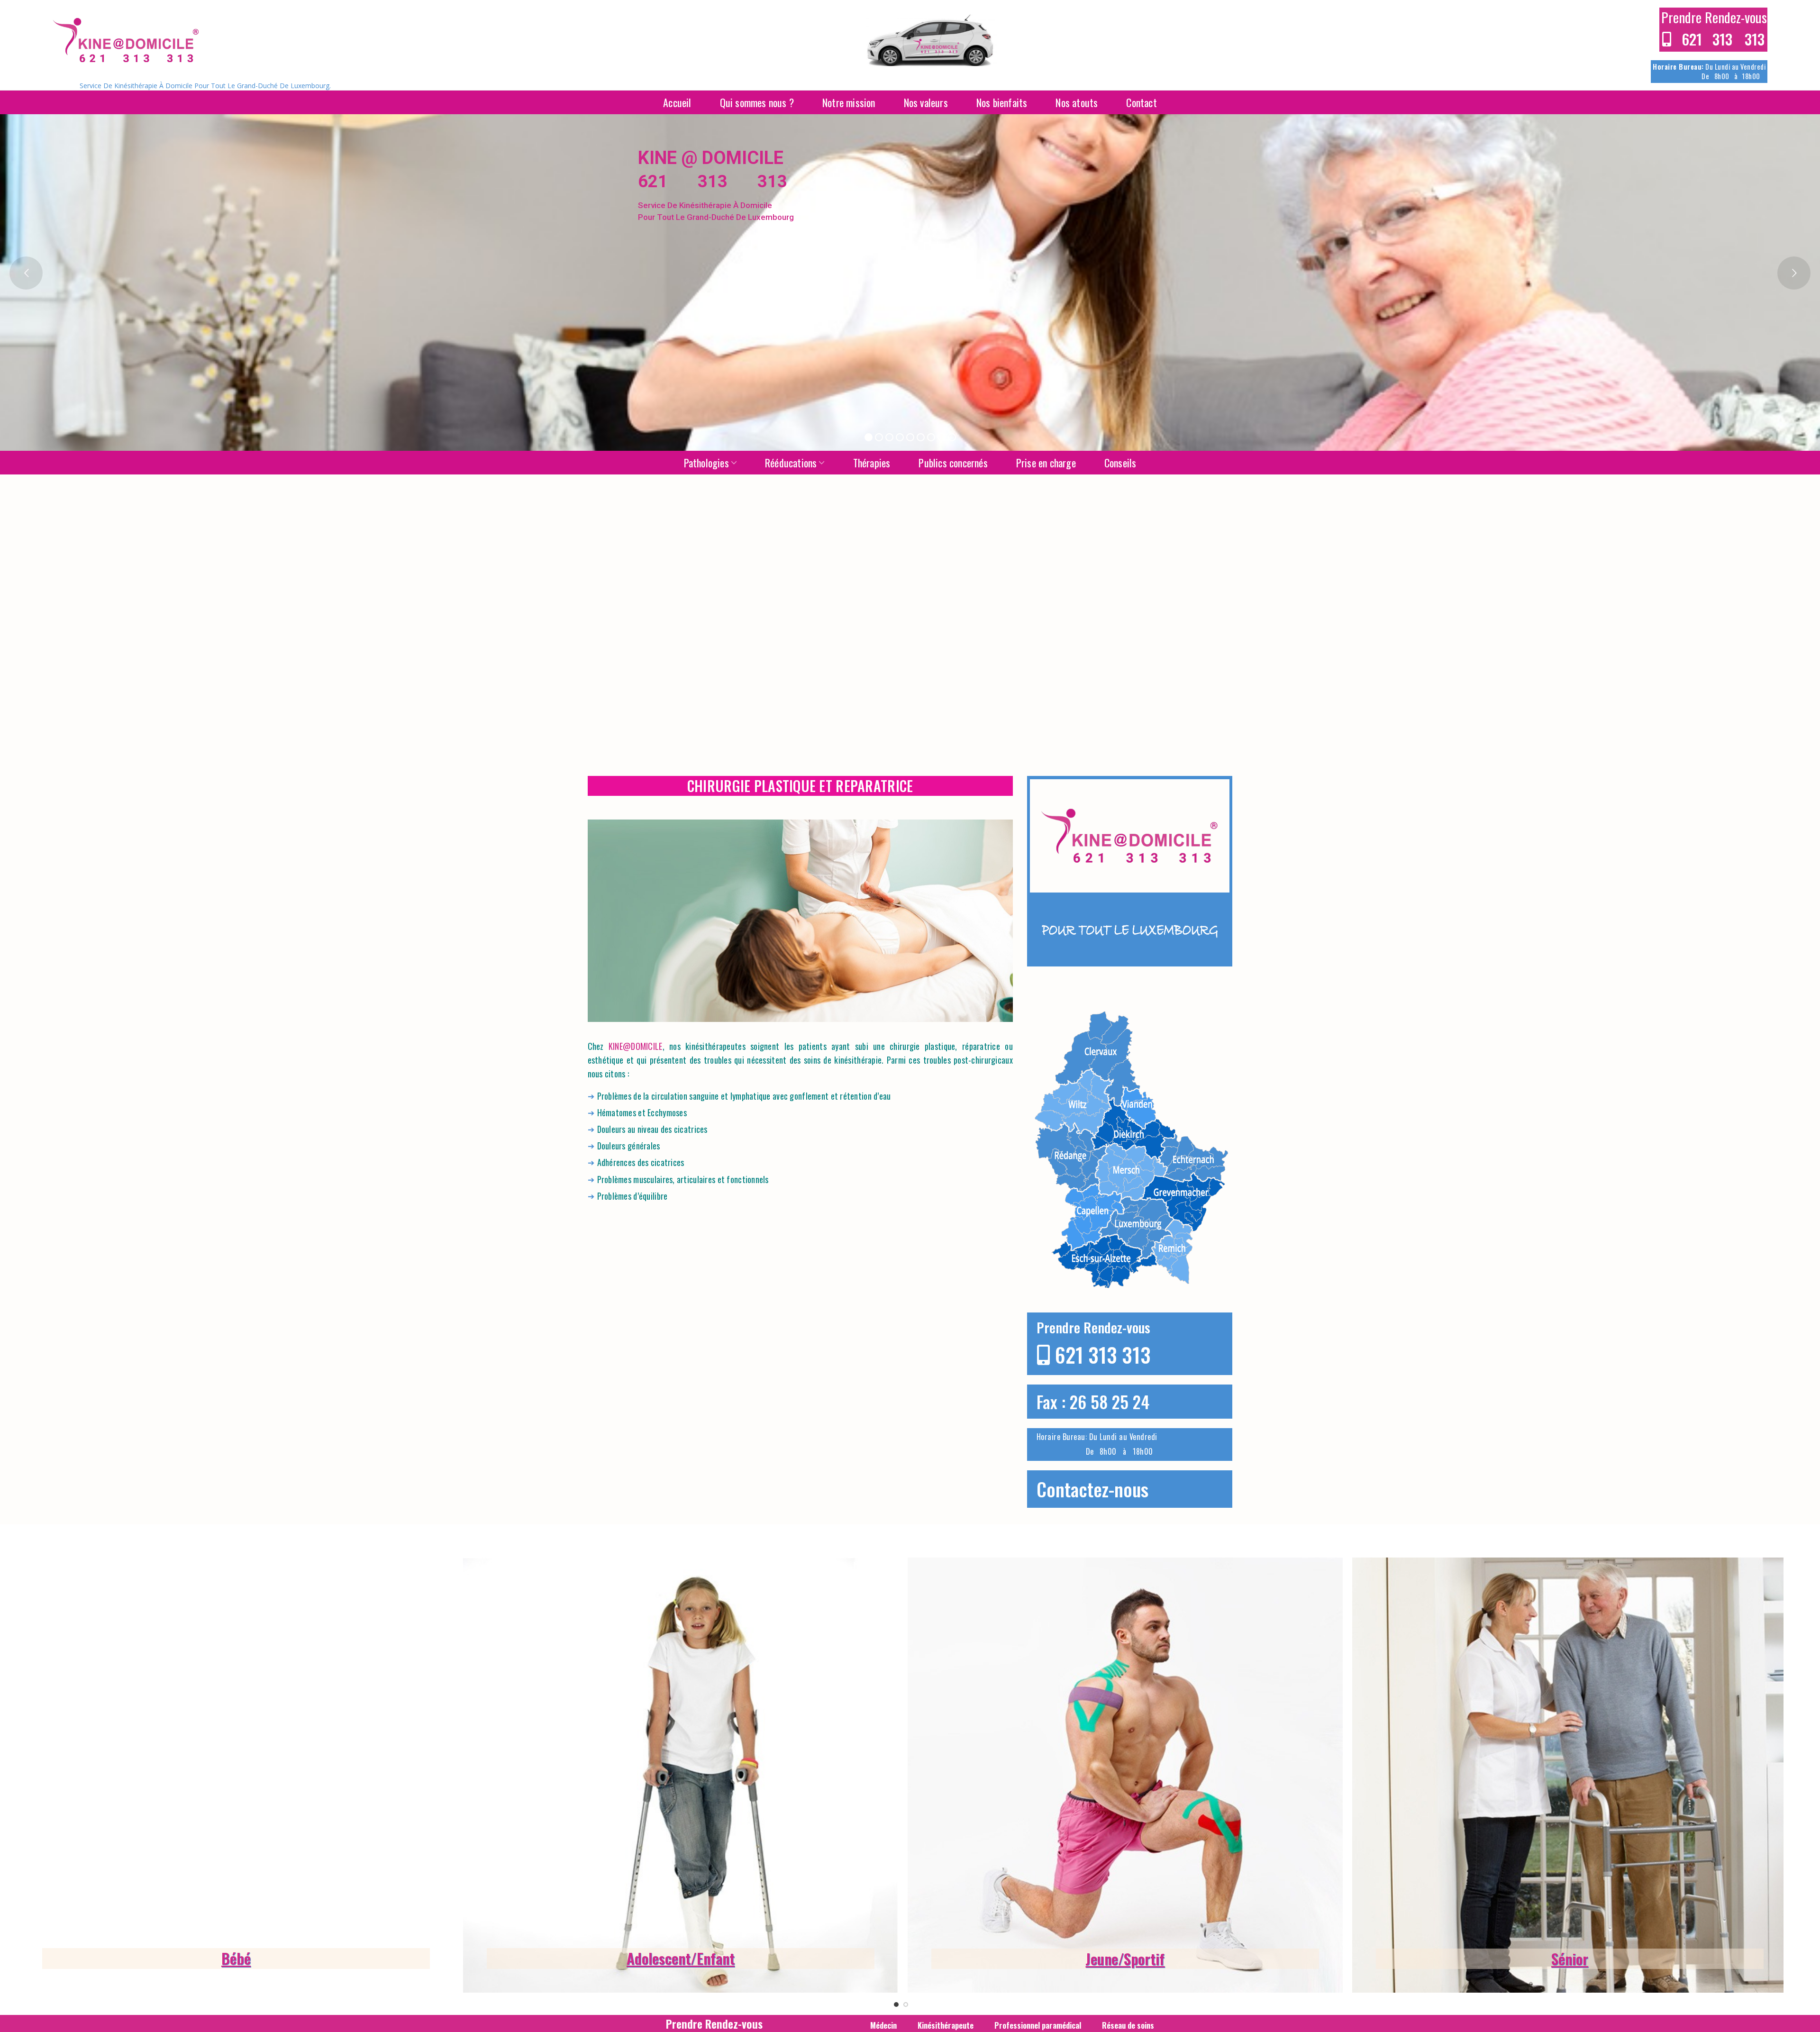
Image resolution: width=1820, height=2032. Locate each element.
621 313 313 (1103, 1354)
